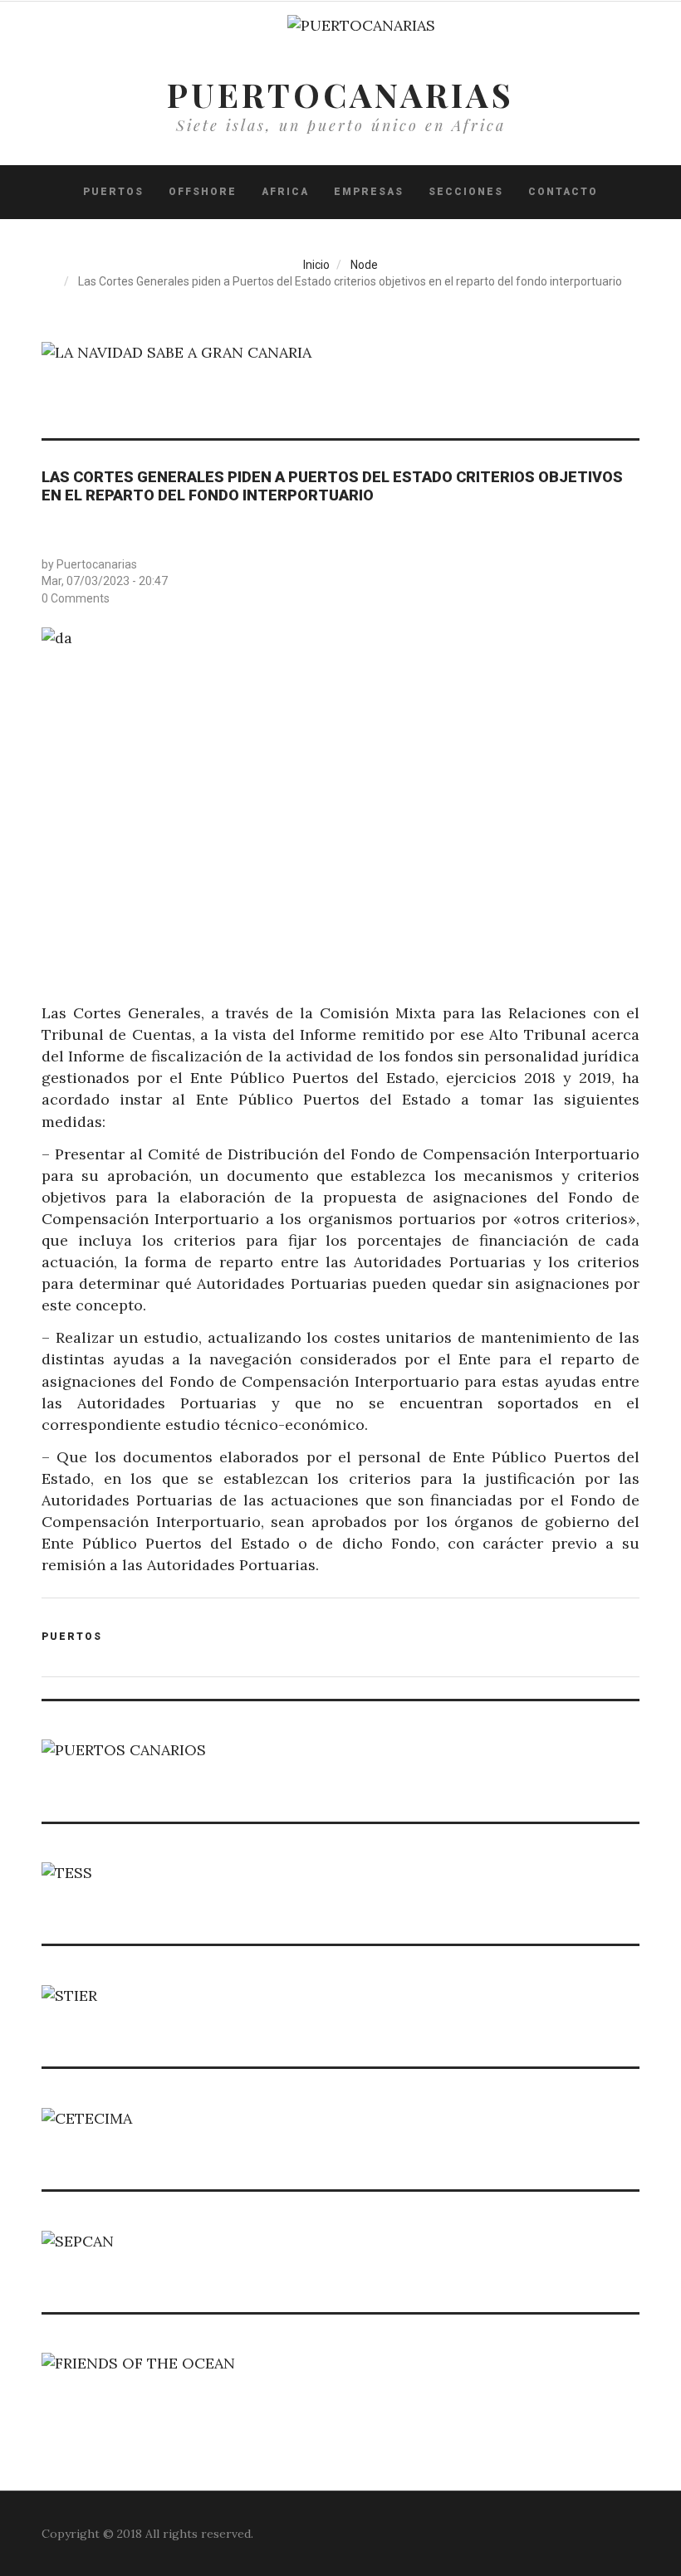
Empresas (369, 192)
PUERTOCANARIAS (340, 94)
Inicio (316, 265)
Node (364, 265)
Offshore (203, 192)
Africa (285, 192)
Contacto (563, 192)
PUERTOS (113, 192)
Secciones (466, 192)
